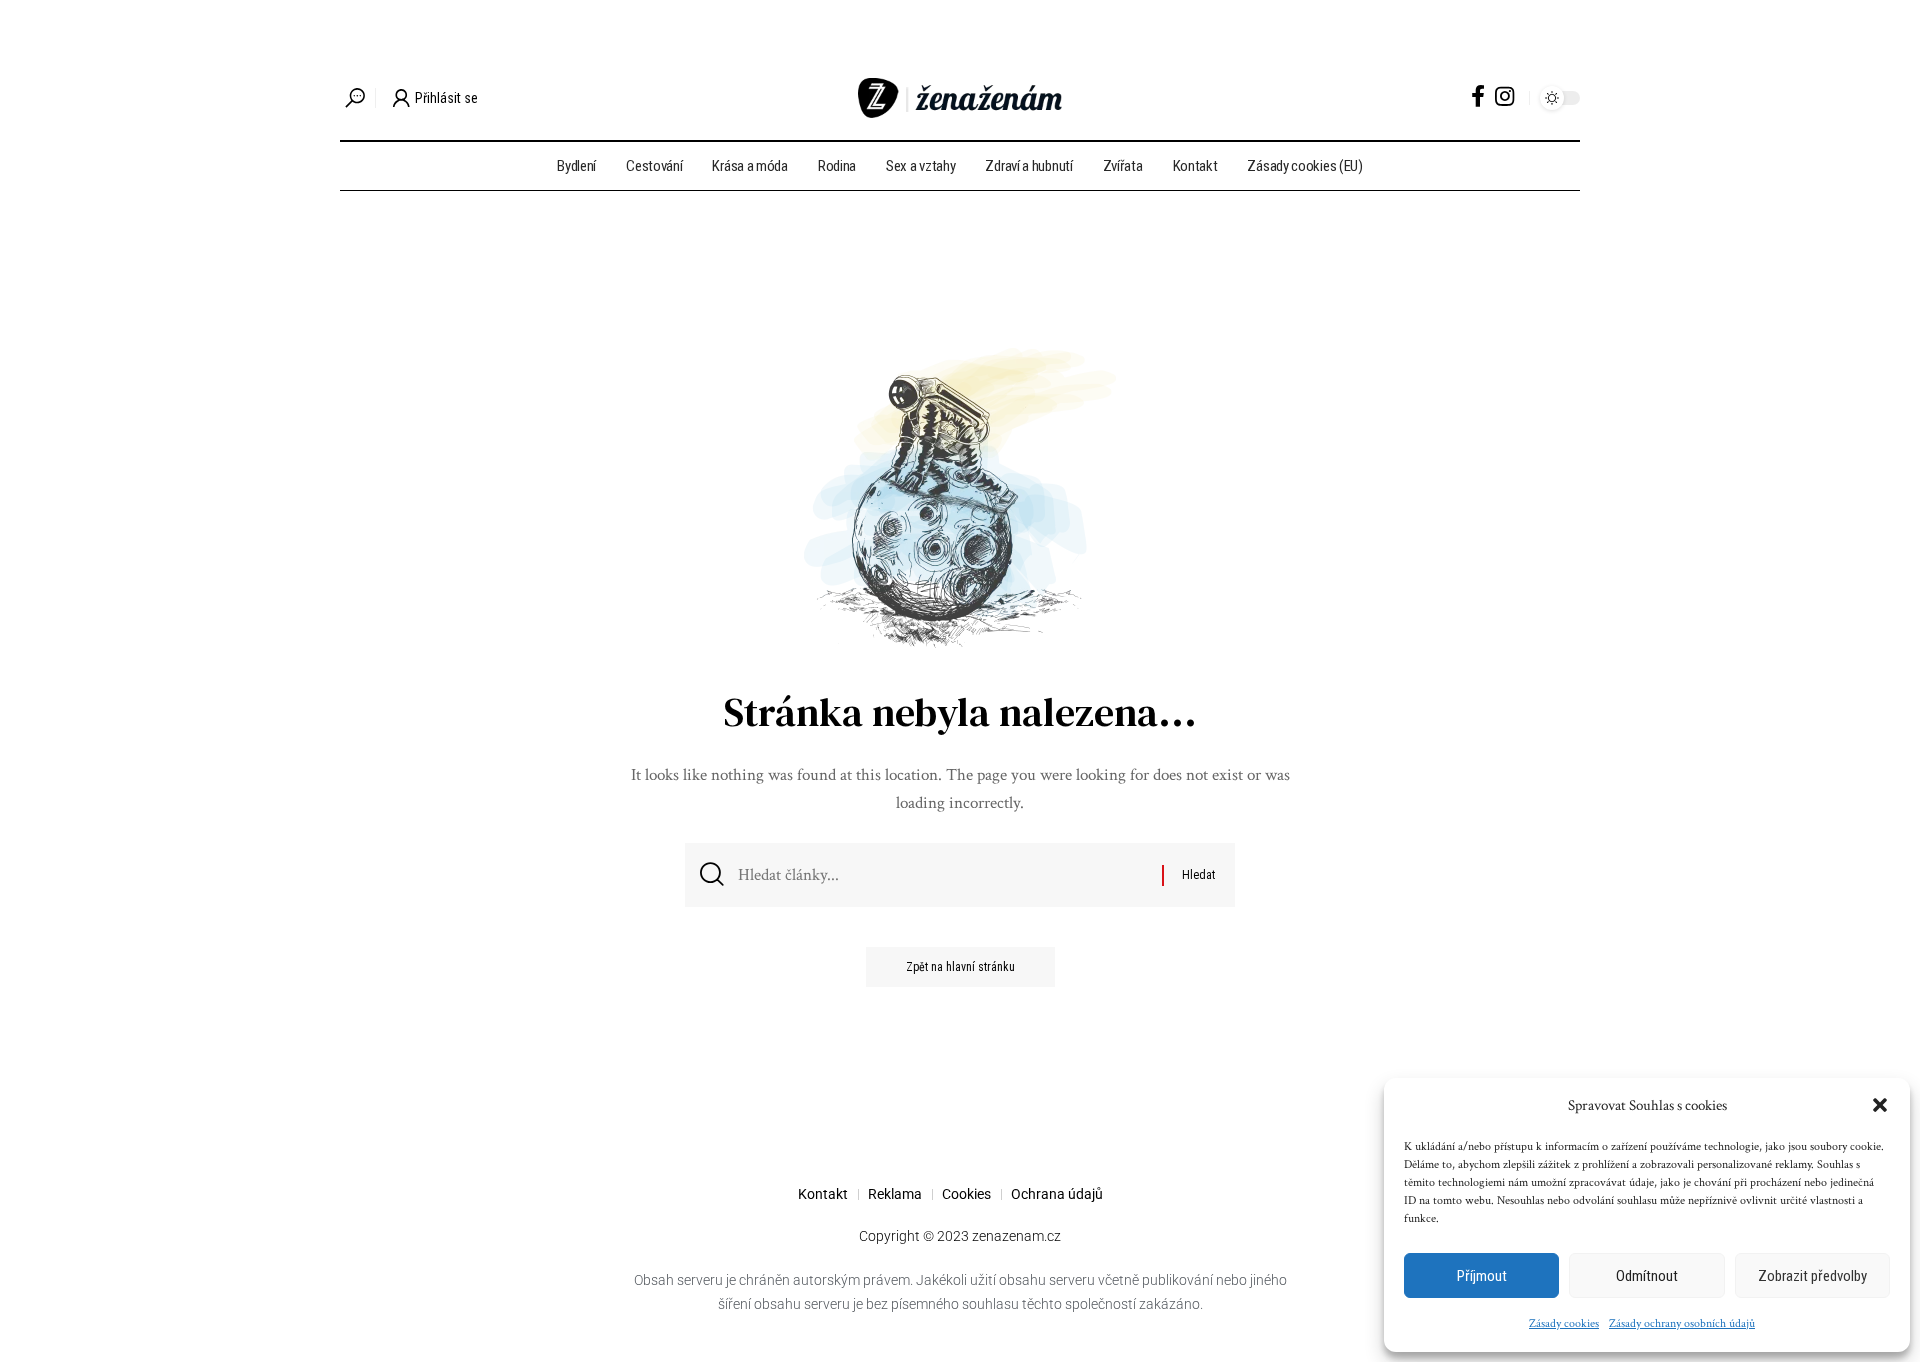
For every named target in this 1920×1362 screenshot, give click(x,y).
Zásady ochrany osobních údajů (1682, 1323)
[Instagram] (1504, 96)
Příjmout (1482, 1276)
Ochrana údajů (1057, 1194)
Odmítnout (1647, 1276)
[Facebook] (1478, 96)
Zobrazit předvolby (1812, 1276)
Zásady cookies (1564, 1323)
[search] (355, 98)
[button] (1880, 1105)
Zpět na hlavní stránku (960, 967)
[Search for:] (942, 875)
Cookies (966, 1194)
